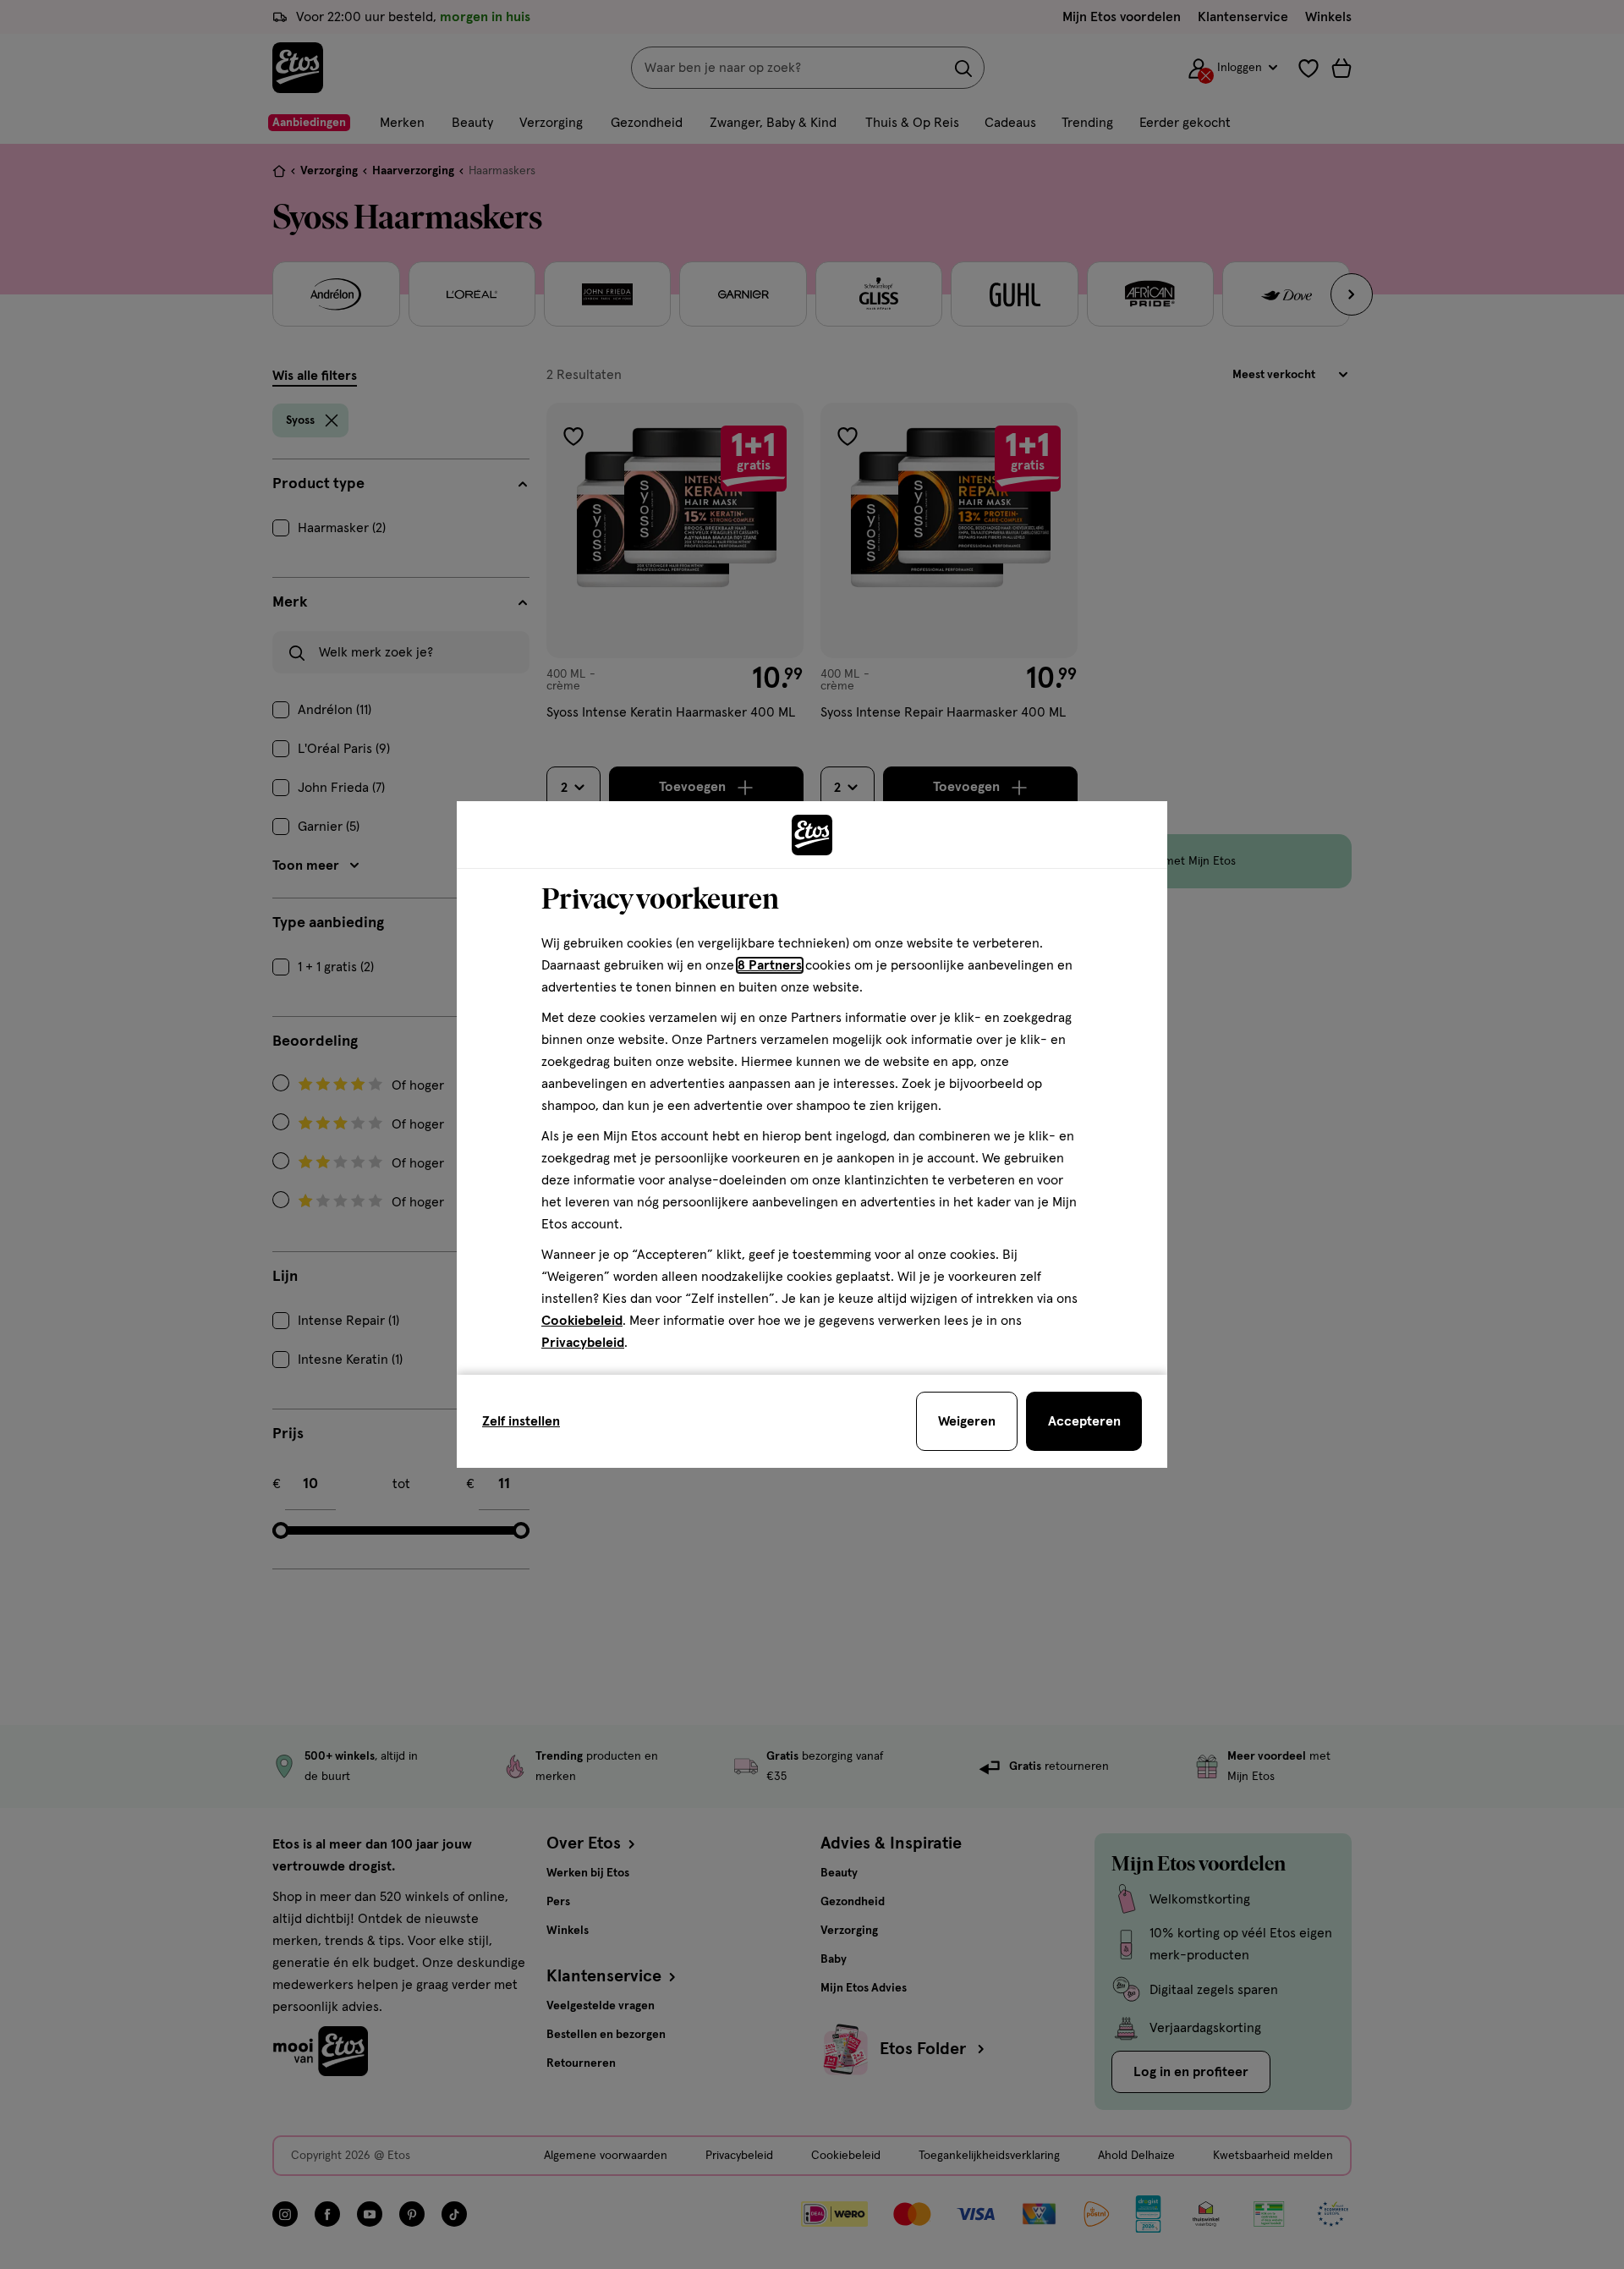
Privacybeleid (583, 1343)
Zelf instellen (521, 1421)
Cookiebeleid (582, 1321)
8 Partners (770, 965)
